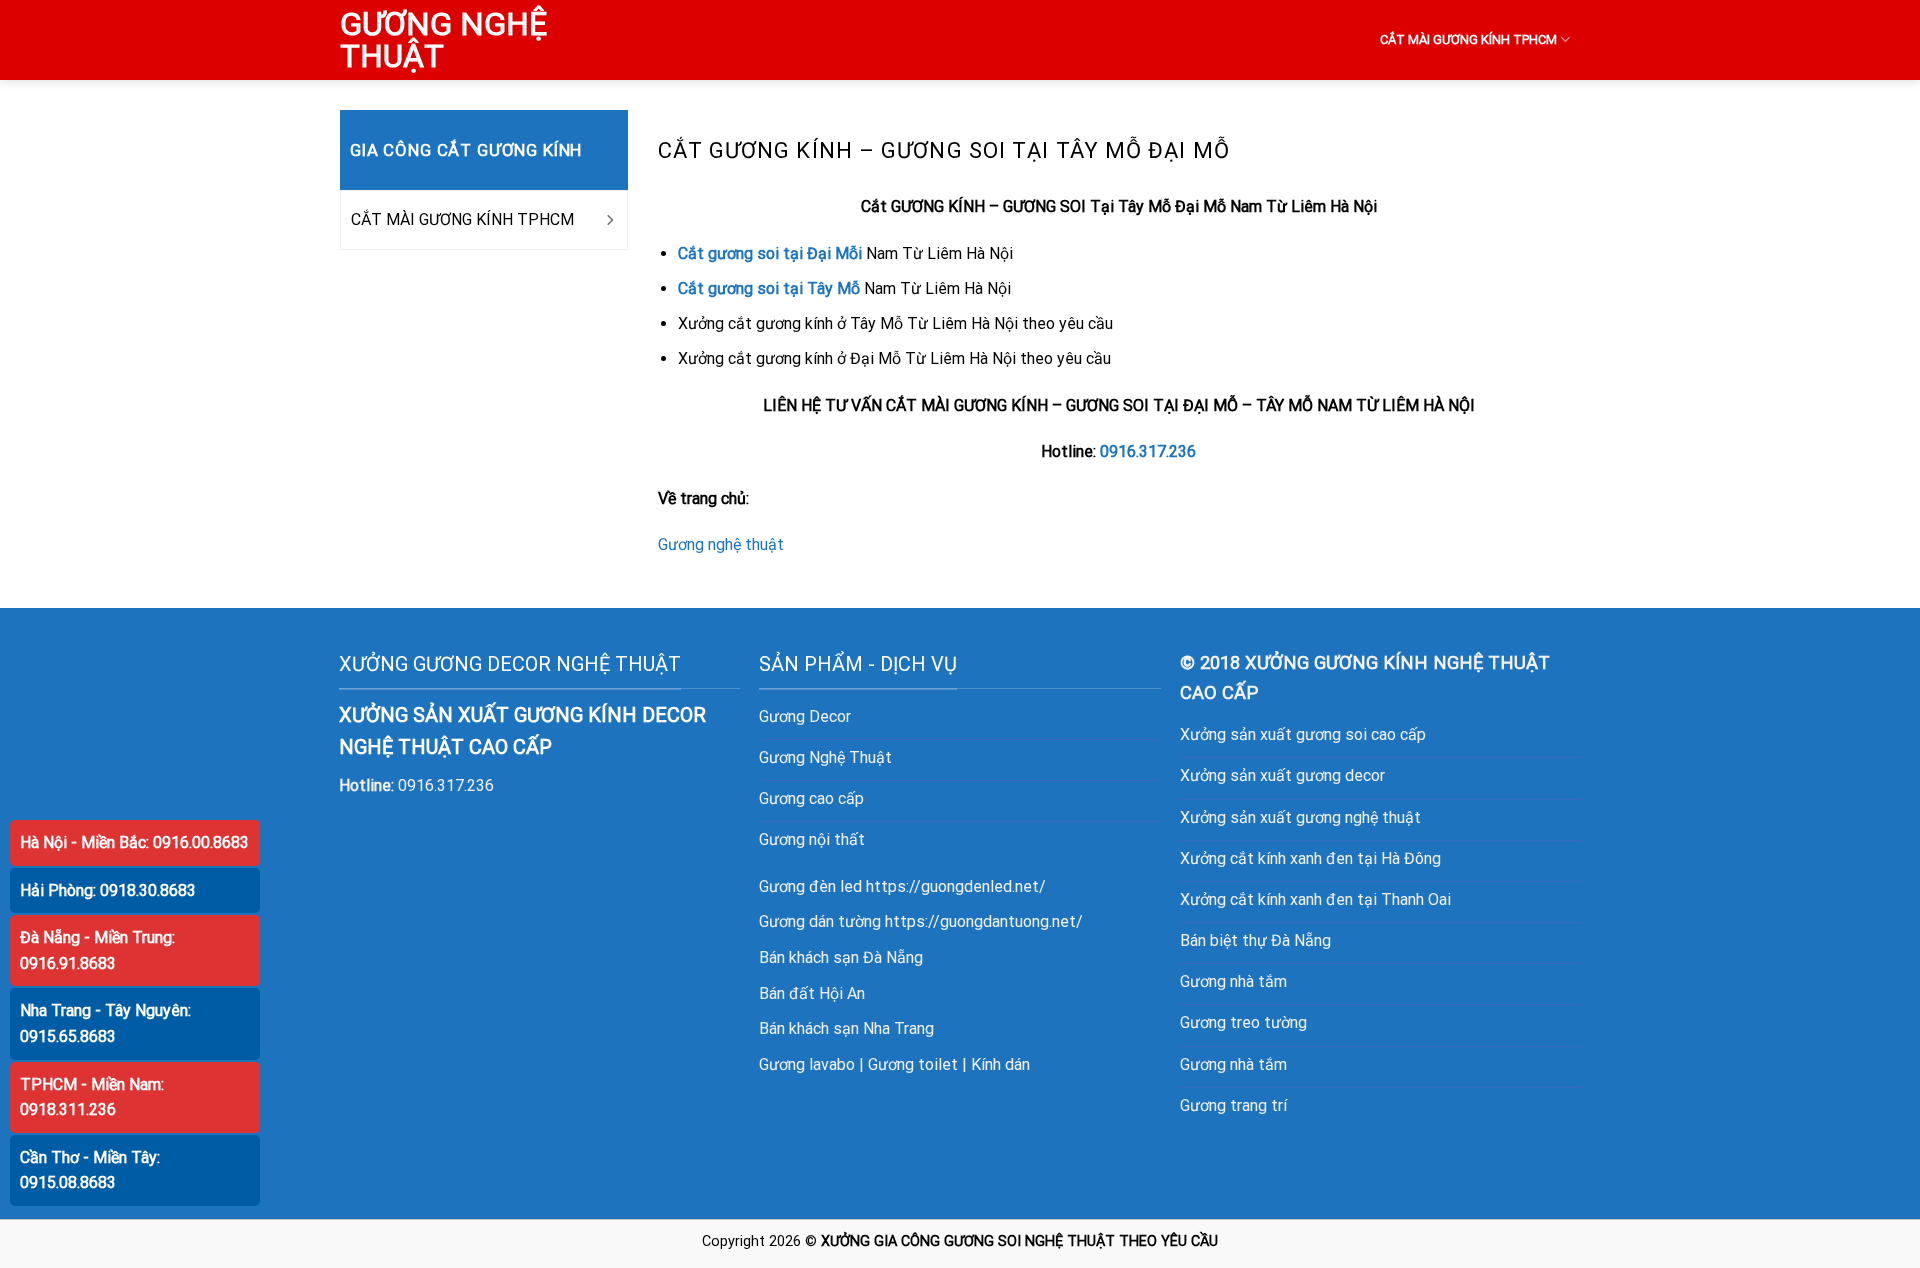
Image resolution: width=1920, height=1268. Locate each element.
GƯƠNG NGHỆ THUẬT (443, 40)
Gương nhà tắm (1233, 981)
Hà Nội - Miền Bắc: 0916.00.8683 (134, 842)
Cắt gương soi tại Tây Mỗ (769, 288)
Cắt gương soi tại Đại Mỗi (770, 253)
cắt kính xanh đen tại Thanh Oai (1340, 899)
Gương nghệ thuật (721, 544)
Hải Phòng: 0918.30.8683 (108, 890)
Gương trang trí (1233, 1105)
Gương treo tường (1243, 1022)
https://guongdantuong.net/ (984, 921)
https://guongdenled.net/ (956, 886)
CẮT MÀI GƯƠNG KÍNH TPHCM (1468, 39)
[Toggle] (609, 220)
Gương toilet (913, 1064)
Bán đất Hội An (812, 993)
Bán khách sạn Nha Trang (846, 1028)
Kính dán (1000, 1064)
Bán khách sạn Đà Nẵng (841, 957)
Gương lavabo (807, 1064)
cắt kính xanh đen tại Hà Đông (1335, 858)
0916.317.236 (1148, 451)
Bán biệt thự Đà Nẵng (1255, 940)
